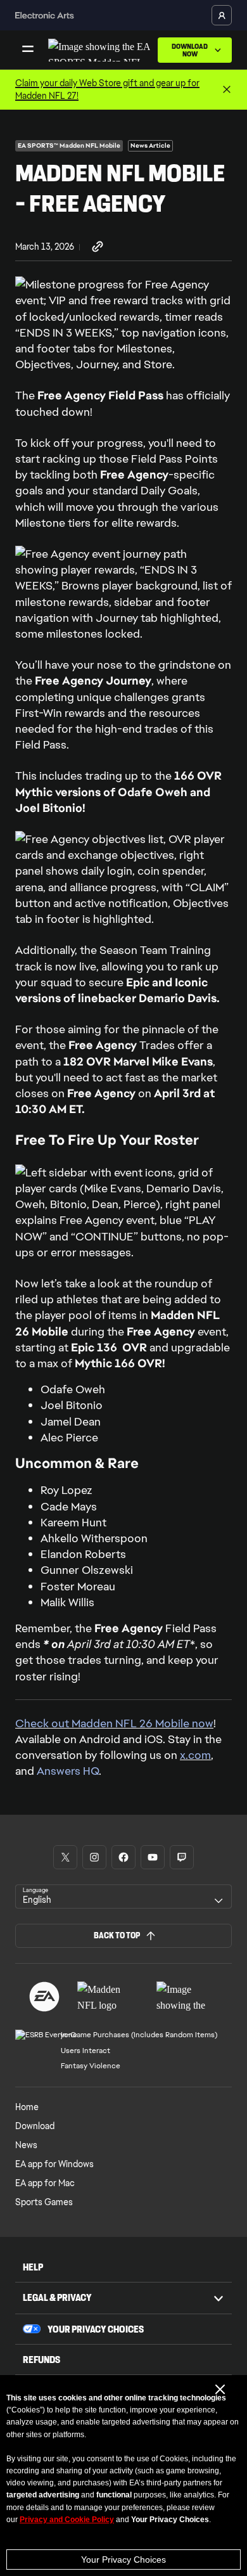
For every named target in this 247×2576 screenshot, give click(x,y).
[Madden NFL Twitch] (182, 1857)
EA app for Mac (45, 2183)
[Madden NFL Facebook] (123, 1857)
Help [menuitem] (33, 2267)
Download (35, 2126)
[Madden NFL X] (65, 1857)
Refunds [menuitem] (41, 2360)
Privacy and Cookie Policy (67, 2520)
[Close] (227, 90)
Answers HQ (68, 1771)
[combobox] (123, 1897)
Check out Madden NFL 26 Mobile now (114, 1723)
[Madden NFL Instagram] (94, 1857)
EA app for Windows (54, 2164)
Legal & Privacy (57, 2297)
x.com (195, 1755)
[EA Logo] (44, 1997)
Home (27, 2107)
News (26, 2145)
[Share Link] (98, 247)
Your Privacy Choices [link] (96, 2329)
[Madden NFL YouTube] (153, 1857)
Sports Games (44, 2202)
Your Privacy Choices (123, 2560)
